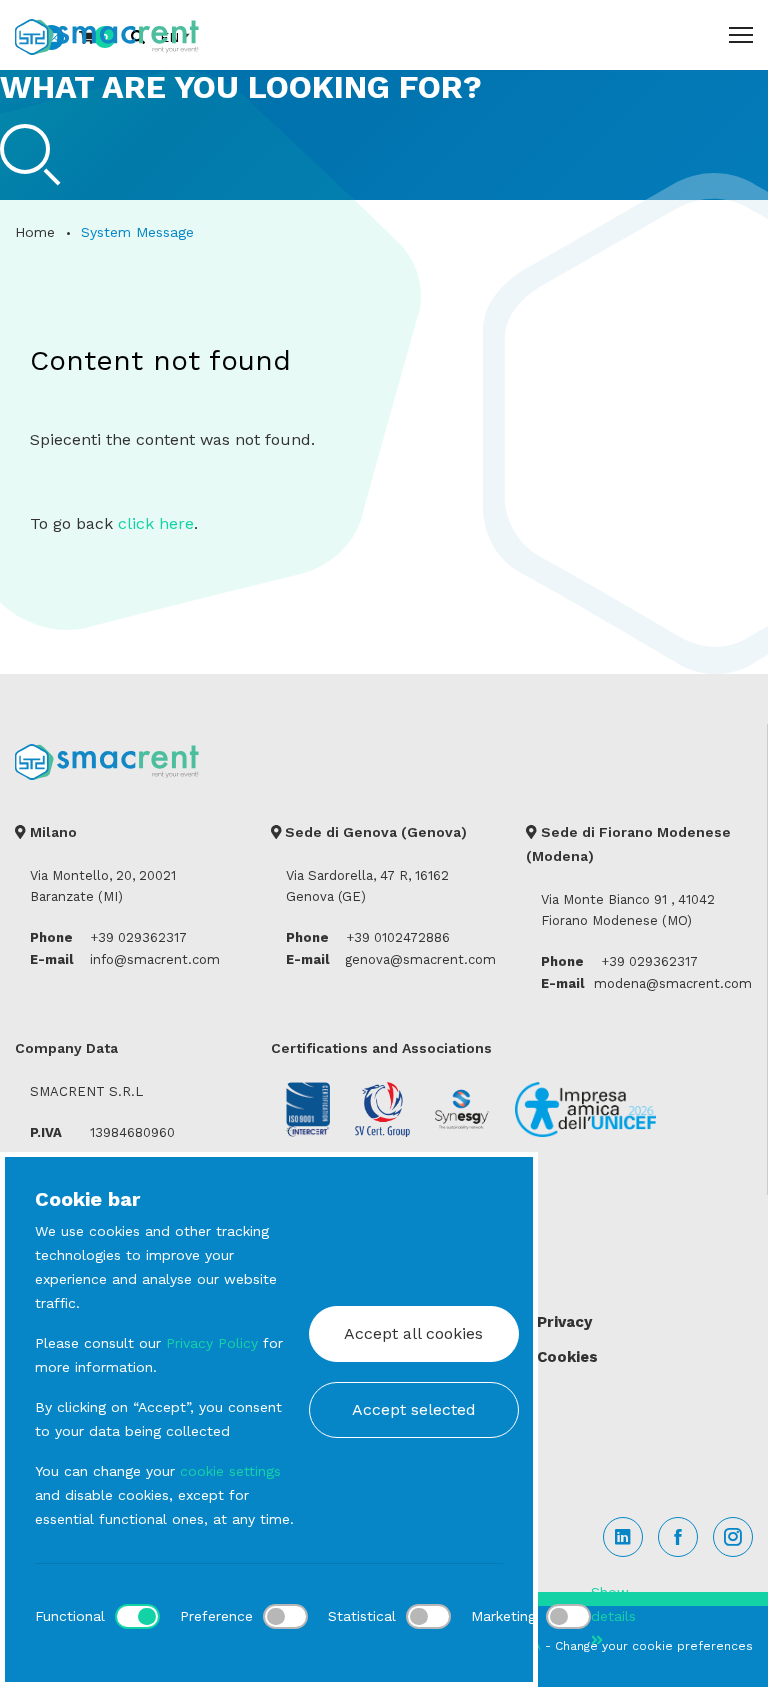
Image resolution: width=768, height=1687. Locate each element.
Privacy (564, 1322)
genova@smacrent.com (420, 959)
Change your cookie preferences (654, 1646)
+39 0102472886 (398, 937)
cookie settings (230, 1471)
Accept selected (414, 1409)
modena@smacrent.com (673, 983)
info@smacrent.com (155, 959)
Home (35, 232)
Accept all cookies (413, 1333)
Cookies (567, 1357)
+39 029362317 (138, 937)
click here (156, 523)
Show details (613, 1604)
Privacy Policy (212, 1343)
